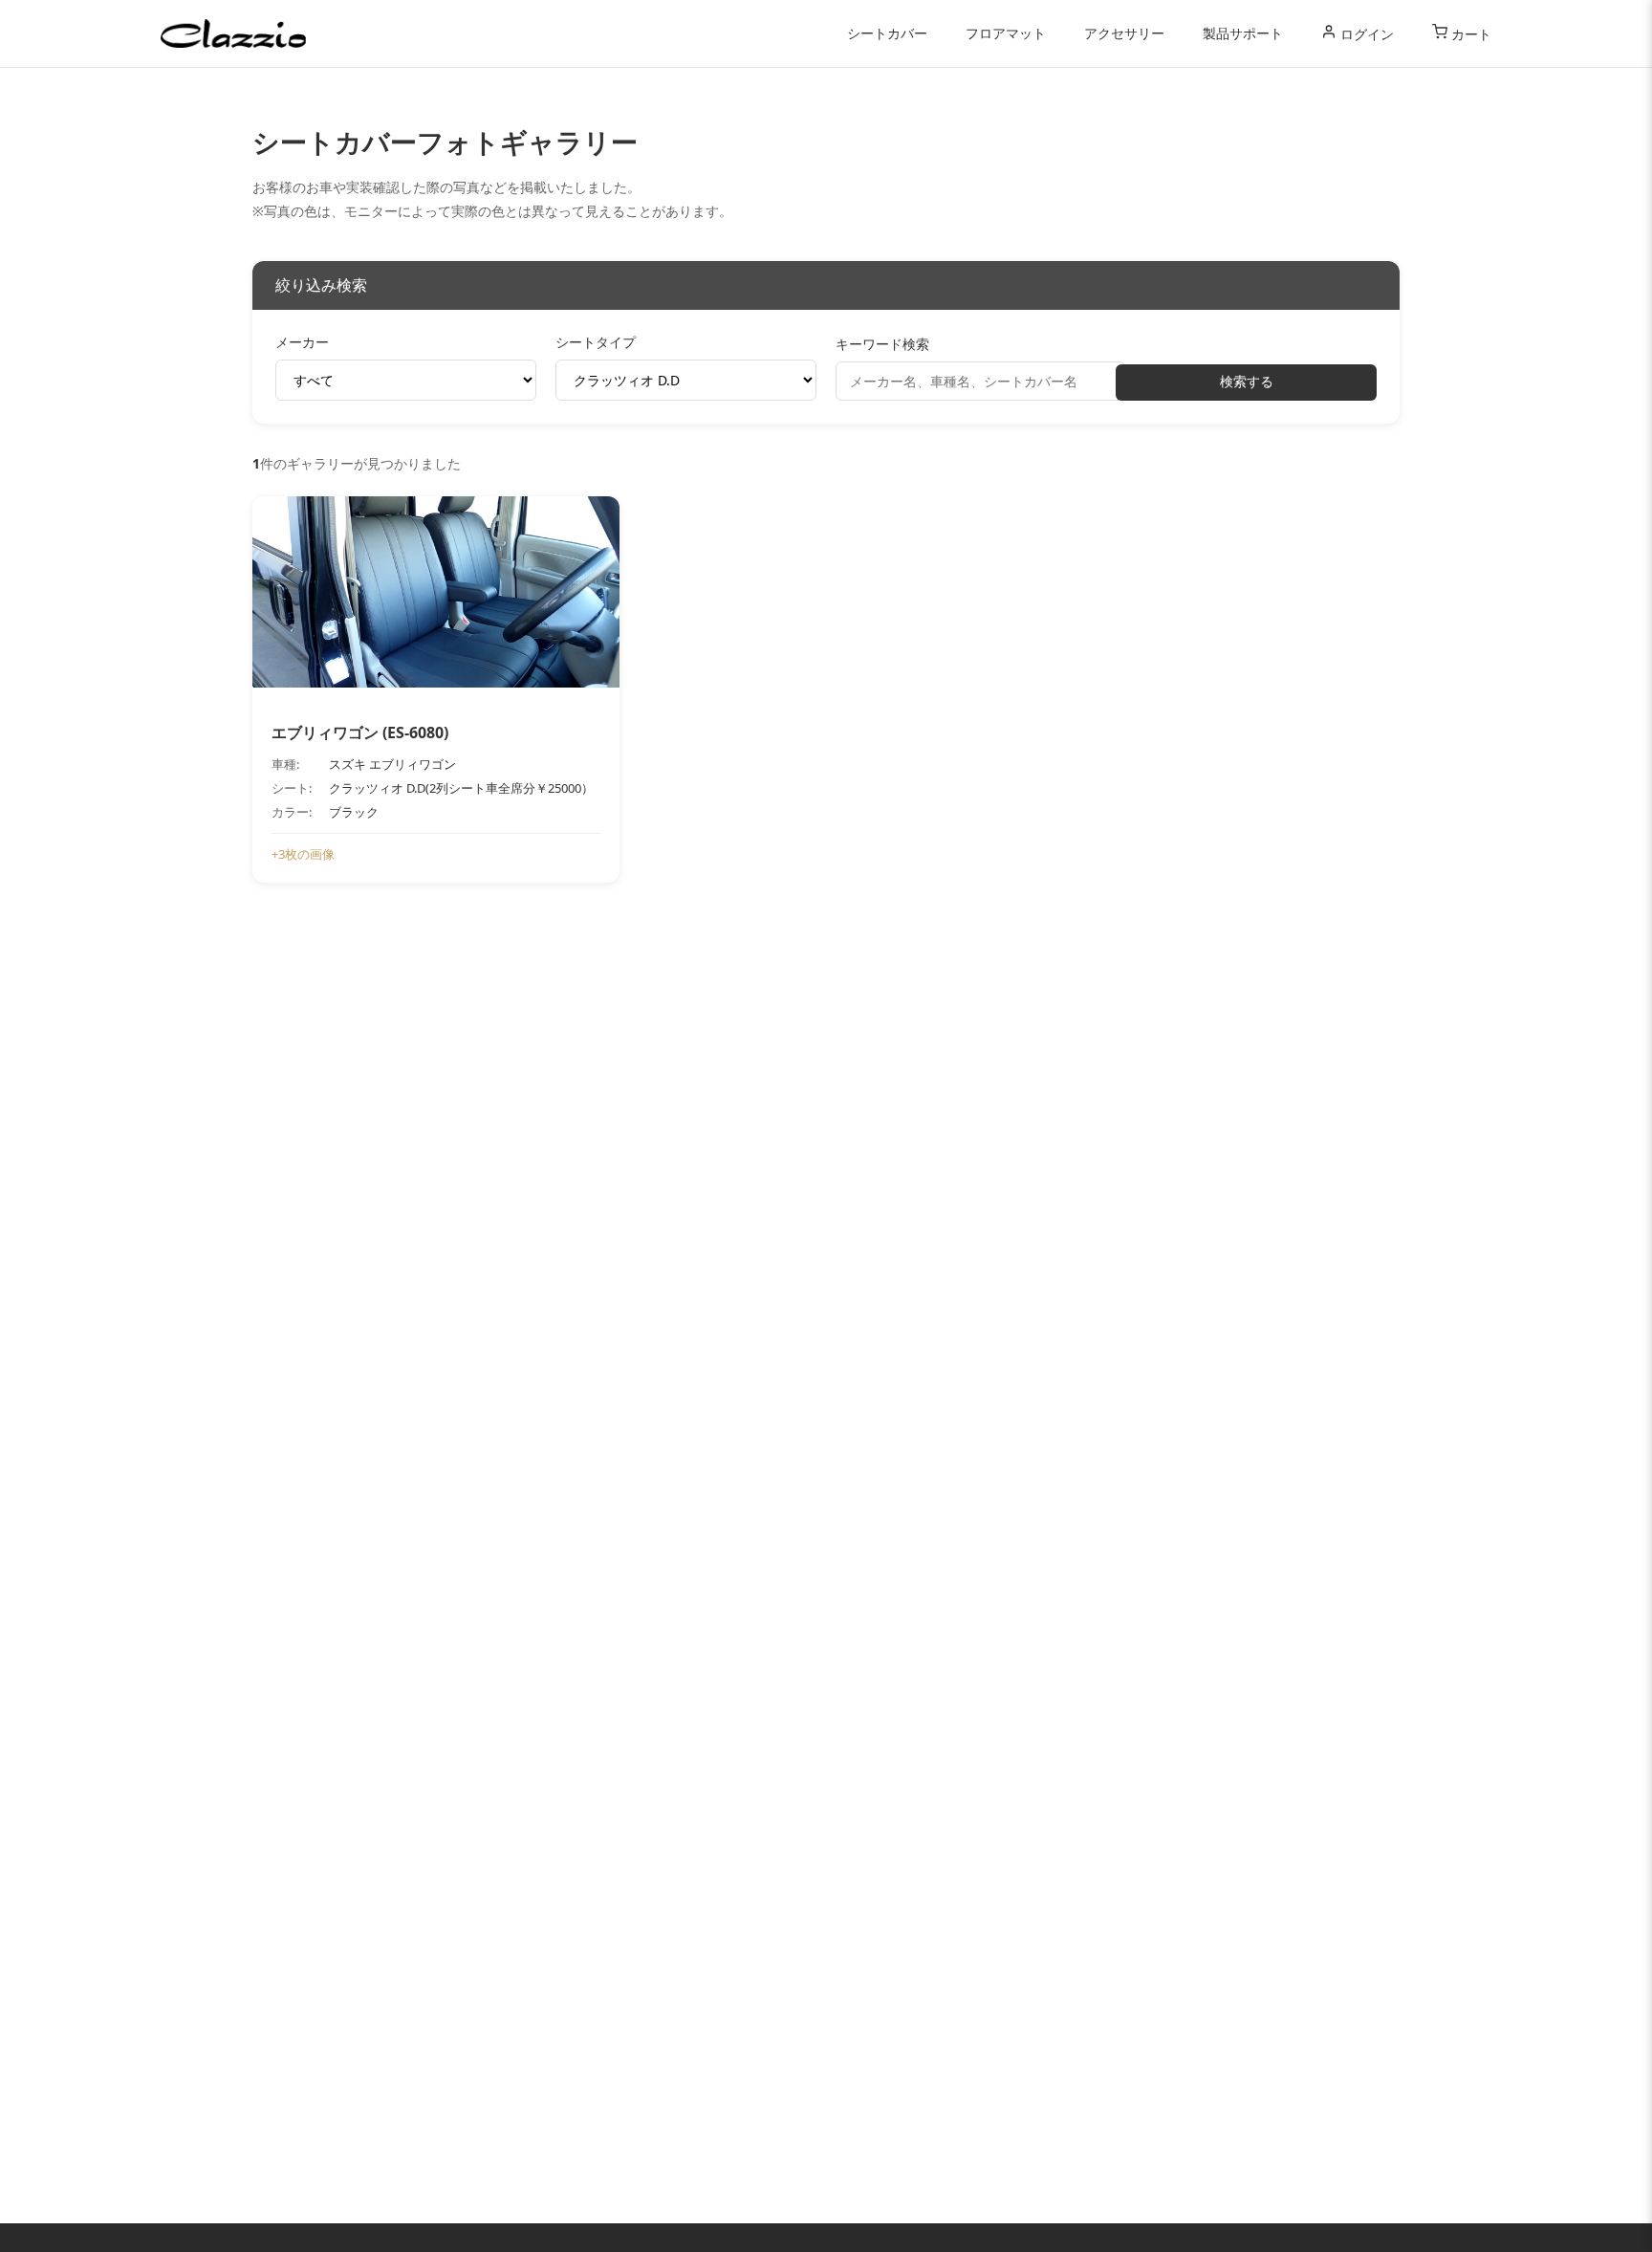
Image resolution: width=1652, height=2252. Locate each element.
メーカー (302, 342)
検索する (1247, 382)
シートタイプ (596, 342)
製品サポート (1243, 33)
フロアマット (1006, 33)
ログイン (1365, 34)
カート (1469, 34)
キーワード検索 (882, 344)
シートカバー (887, 33)
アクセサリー (1124, 33)
